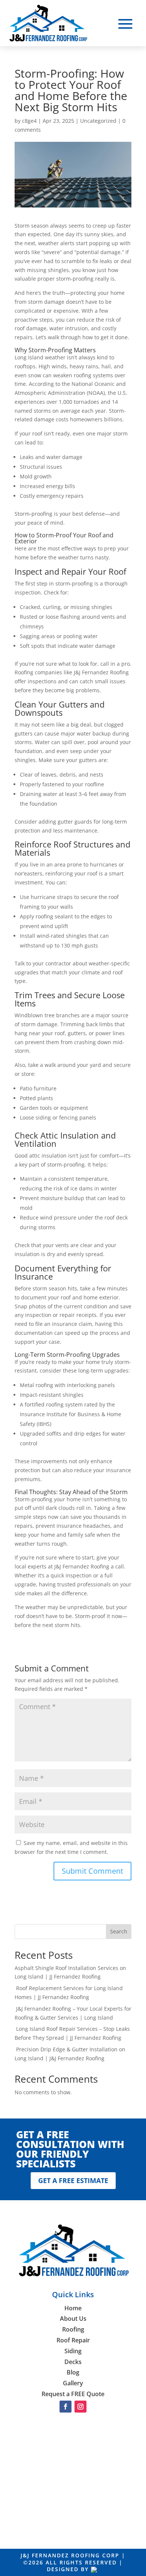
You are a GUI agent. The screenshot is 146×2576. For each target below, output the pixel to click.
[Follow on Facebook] (66, 2407)
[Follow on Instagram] (80, 2407)
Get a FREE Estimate (73, 2180)
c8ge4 (29, 121)
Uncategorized (98, 121)
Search (119, 1931)
